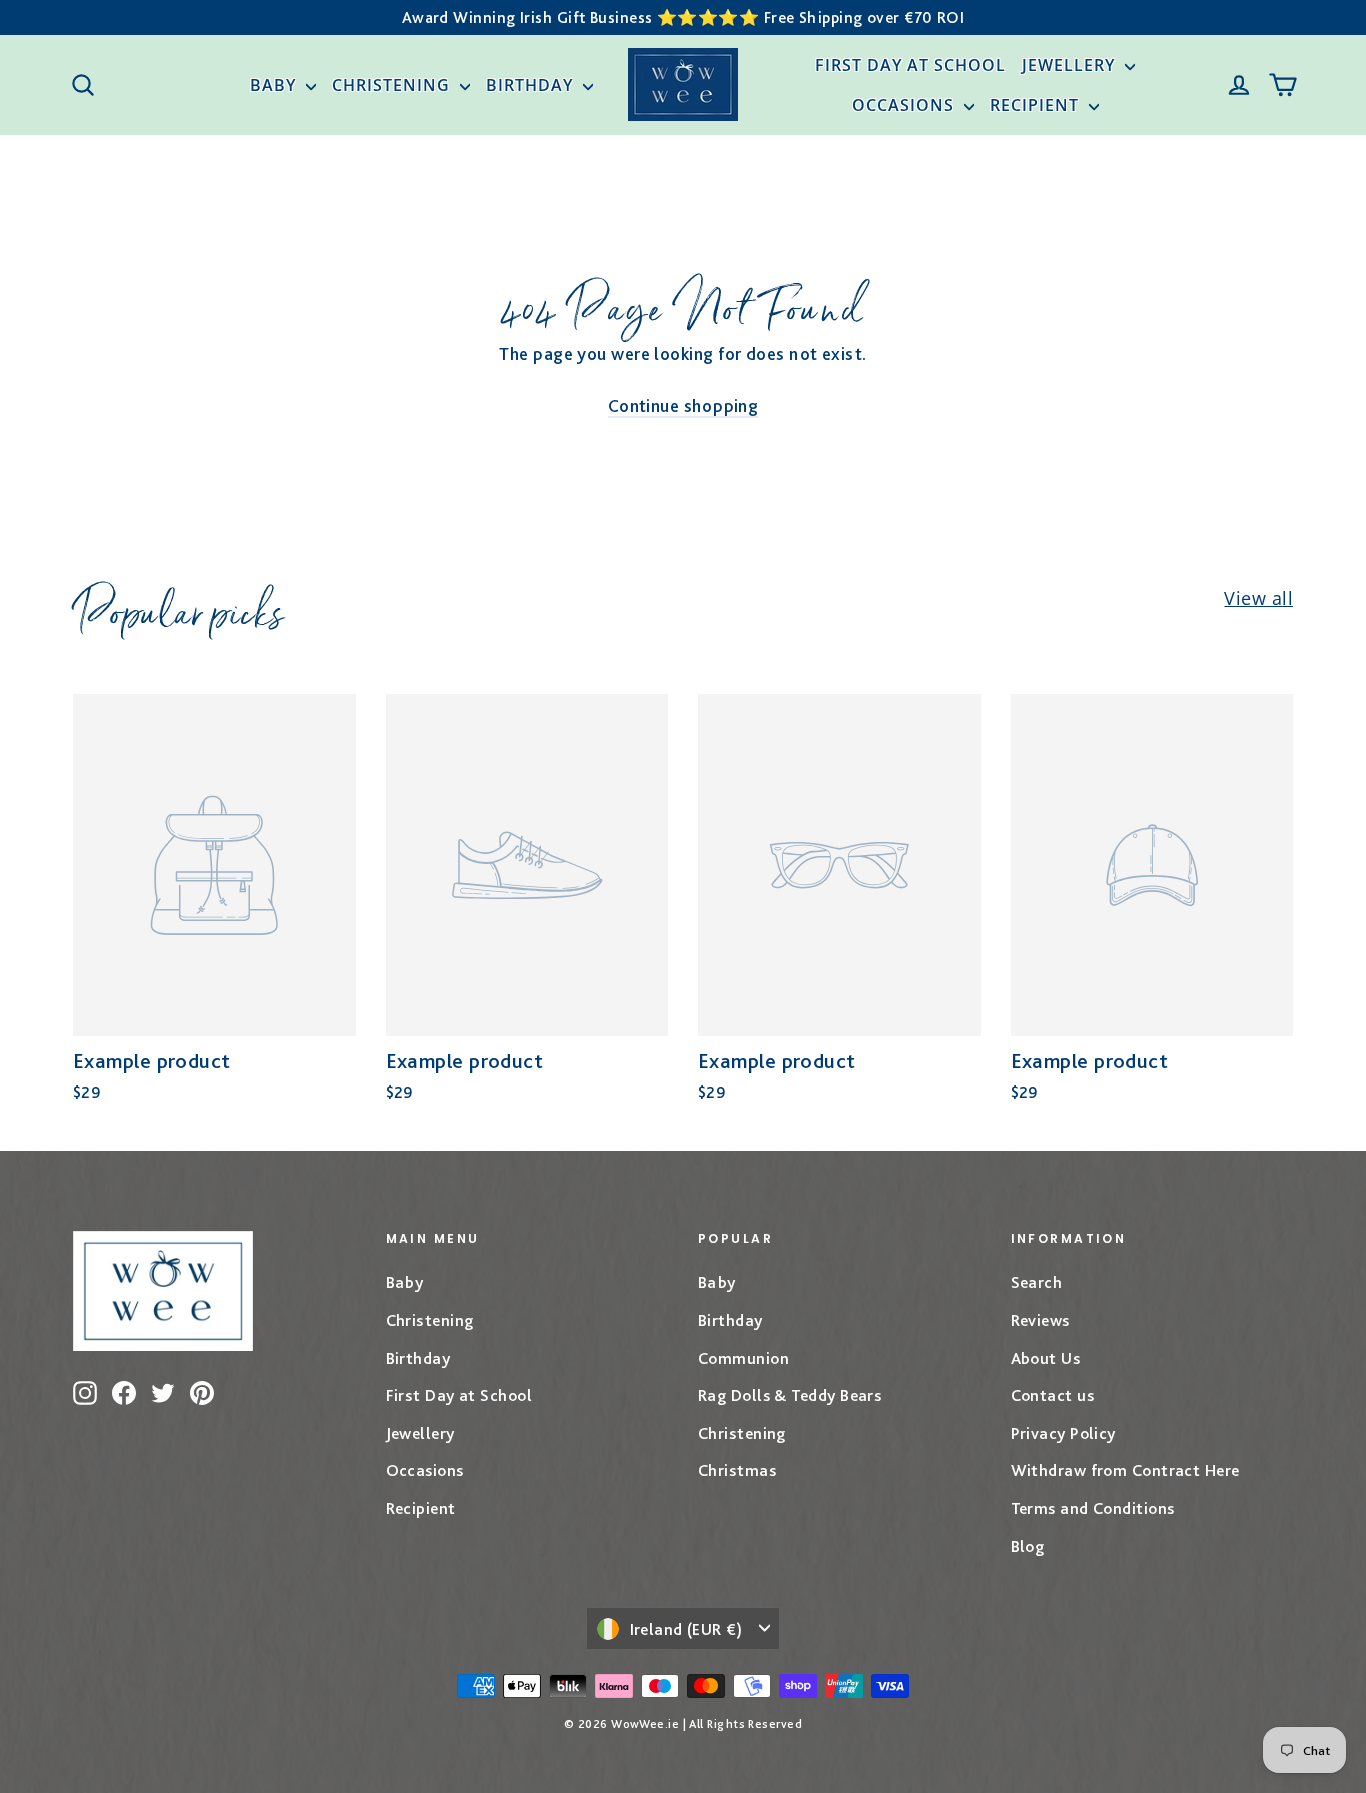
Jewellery (1071, 65)
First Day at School (910, 65)
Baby (275, 85)
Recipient (1037, 105)
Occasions (905, 105)
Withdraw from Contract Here (1125, 1470)
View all (1258, 598)
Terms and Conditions (1093, 1508)
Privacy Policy (1063, 1433)
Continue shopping (683, 405)
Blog (1028, 1546)
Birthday (532, 85)
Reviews (1040, 1320)
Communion (743, 1358)
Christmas (737, 1470)
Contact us (1053, 1395)
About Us (1046, 1358)
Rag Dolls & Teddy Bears (789, 1395)
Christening (393, 85)
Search (1037, 1282)
